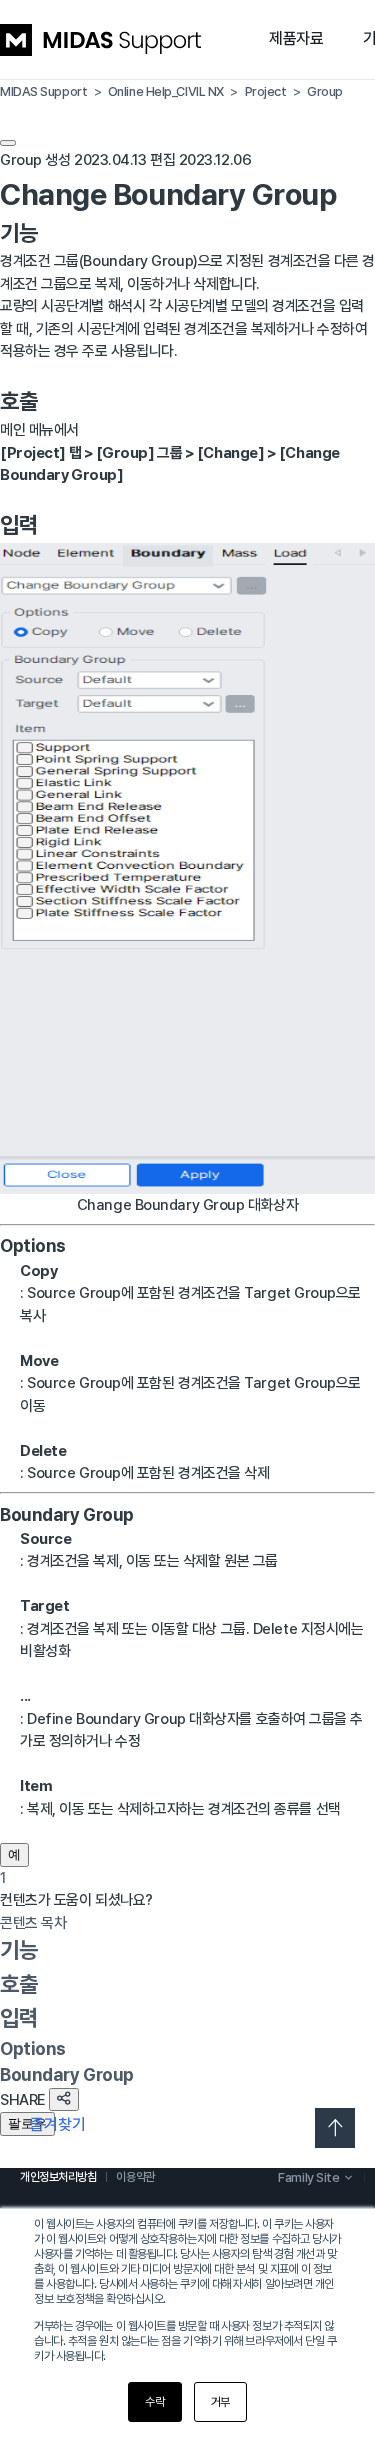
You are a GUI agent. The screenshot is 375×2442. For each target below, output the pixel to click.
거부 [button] (220, 2402)
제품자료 (296, 38)
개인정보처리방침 (58, 2177)
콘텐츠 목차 (33, 1923)
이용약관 (135, 2177)
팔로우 (27, 2123)
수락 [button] (154, 2402)
